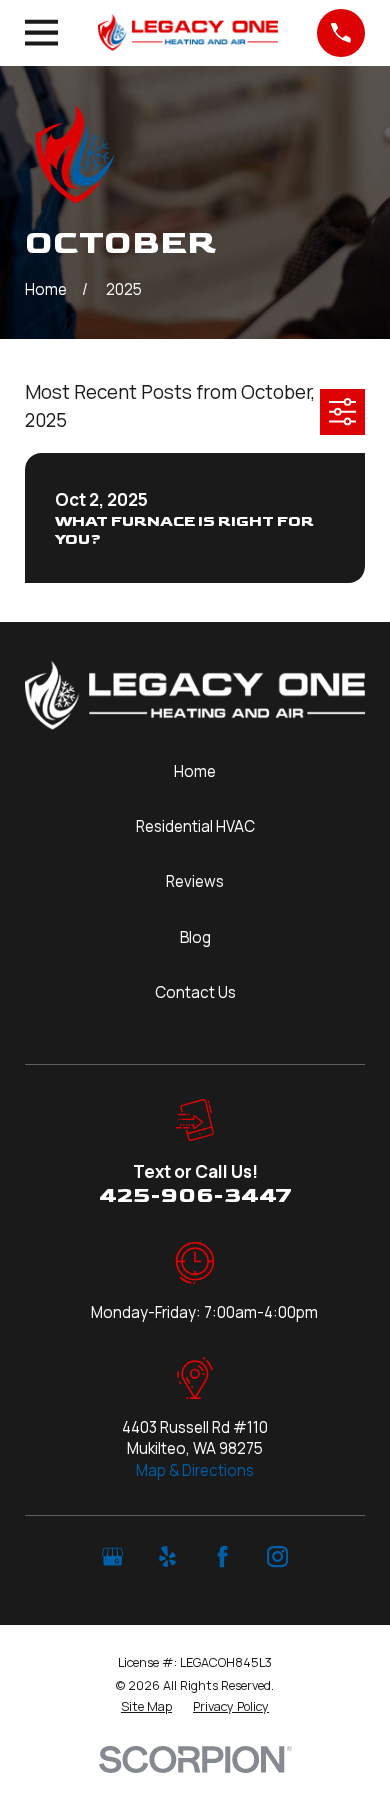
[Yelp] (167, 1556)
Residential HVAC (195, 826)
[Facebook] (222, 1556)
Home (195, 771)
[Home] (188, 32)
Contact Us (195, 992)
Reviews (195, 881)
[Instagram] (277, 1556)
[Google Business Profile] (112, 1556)
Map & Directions (195, 1470)
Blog (195, 937)
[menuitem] (146, 1707)
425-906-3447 (195, 1195)
